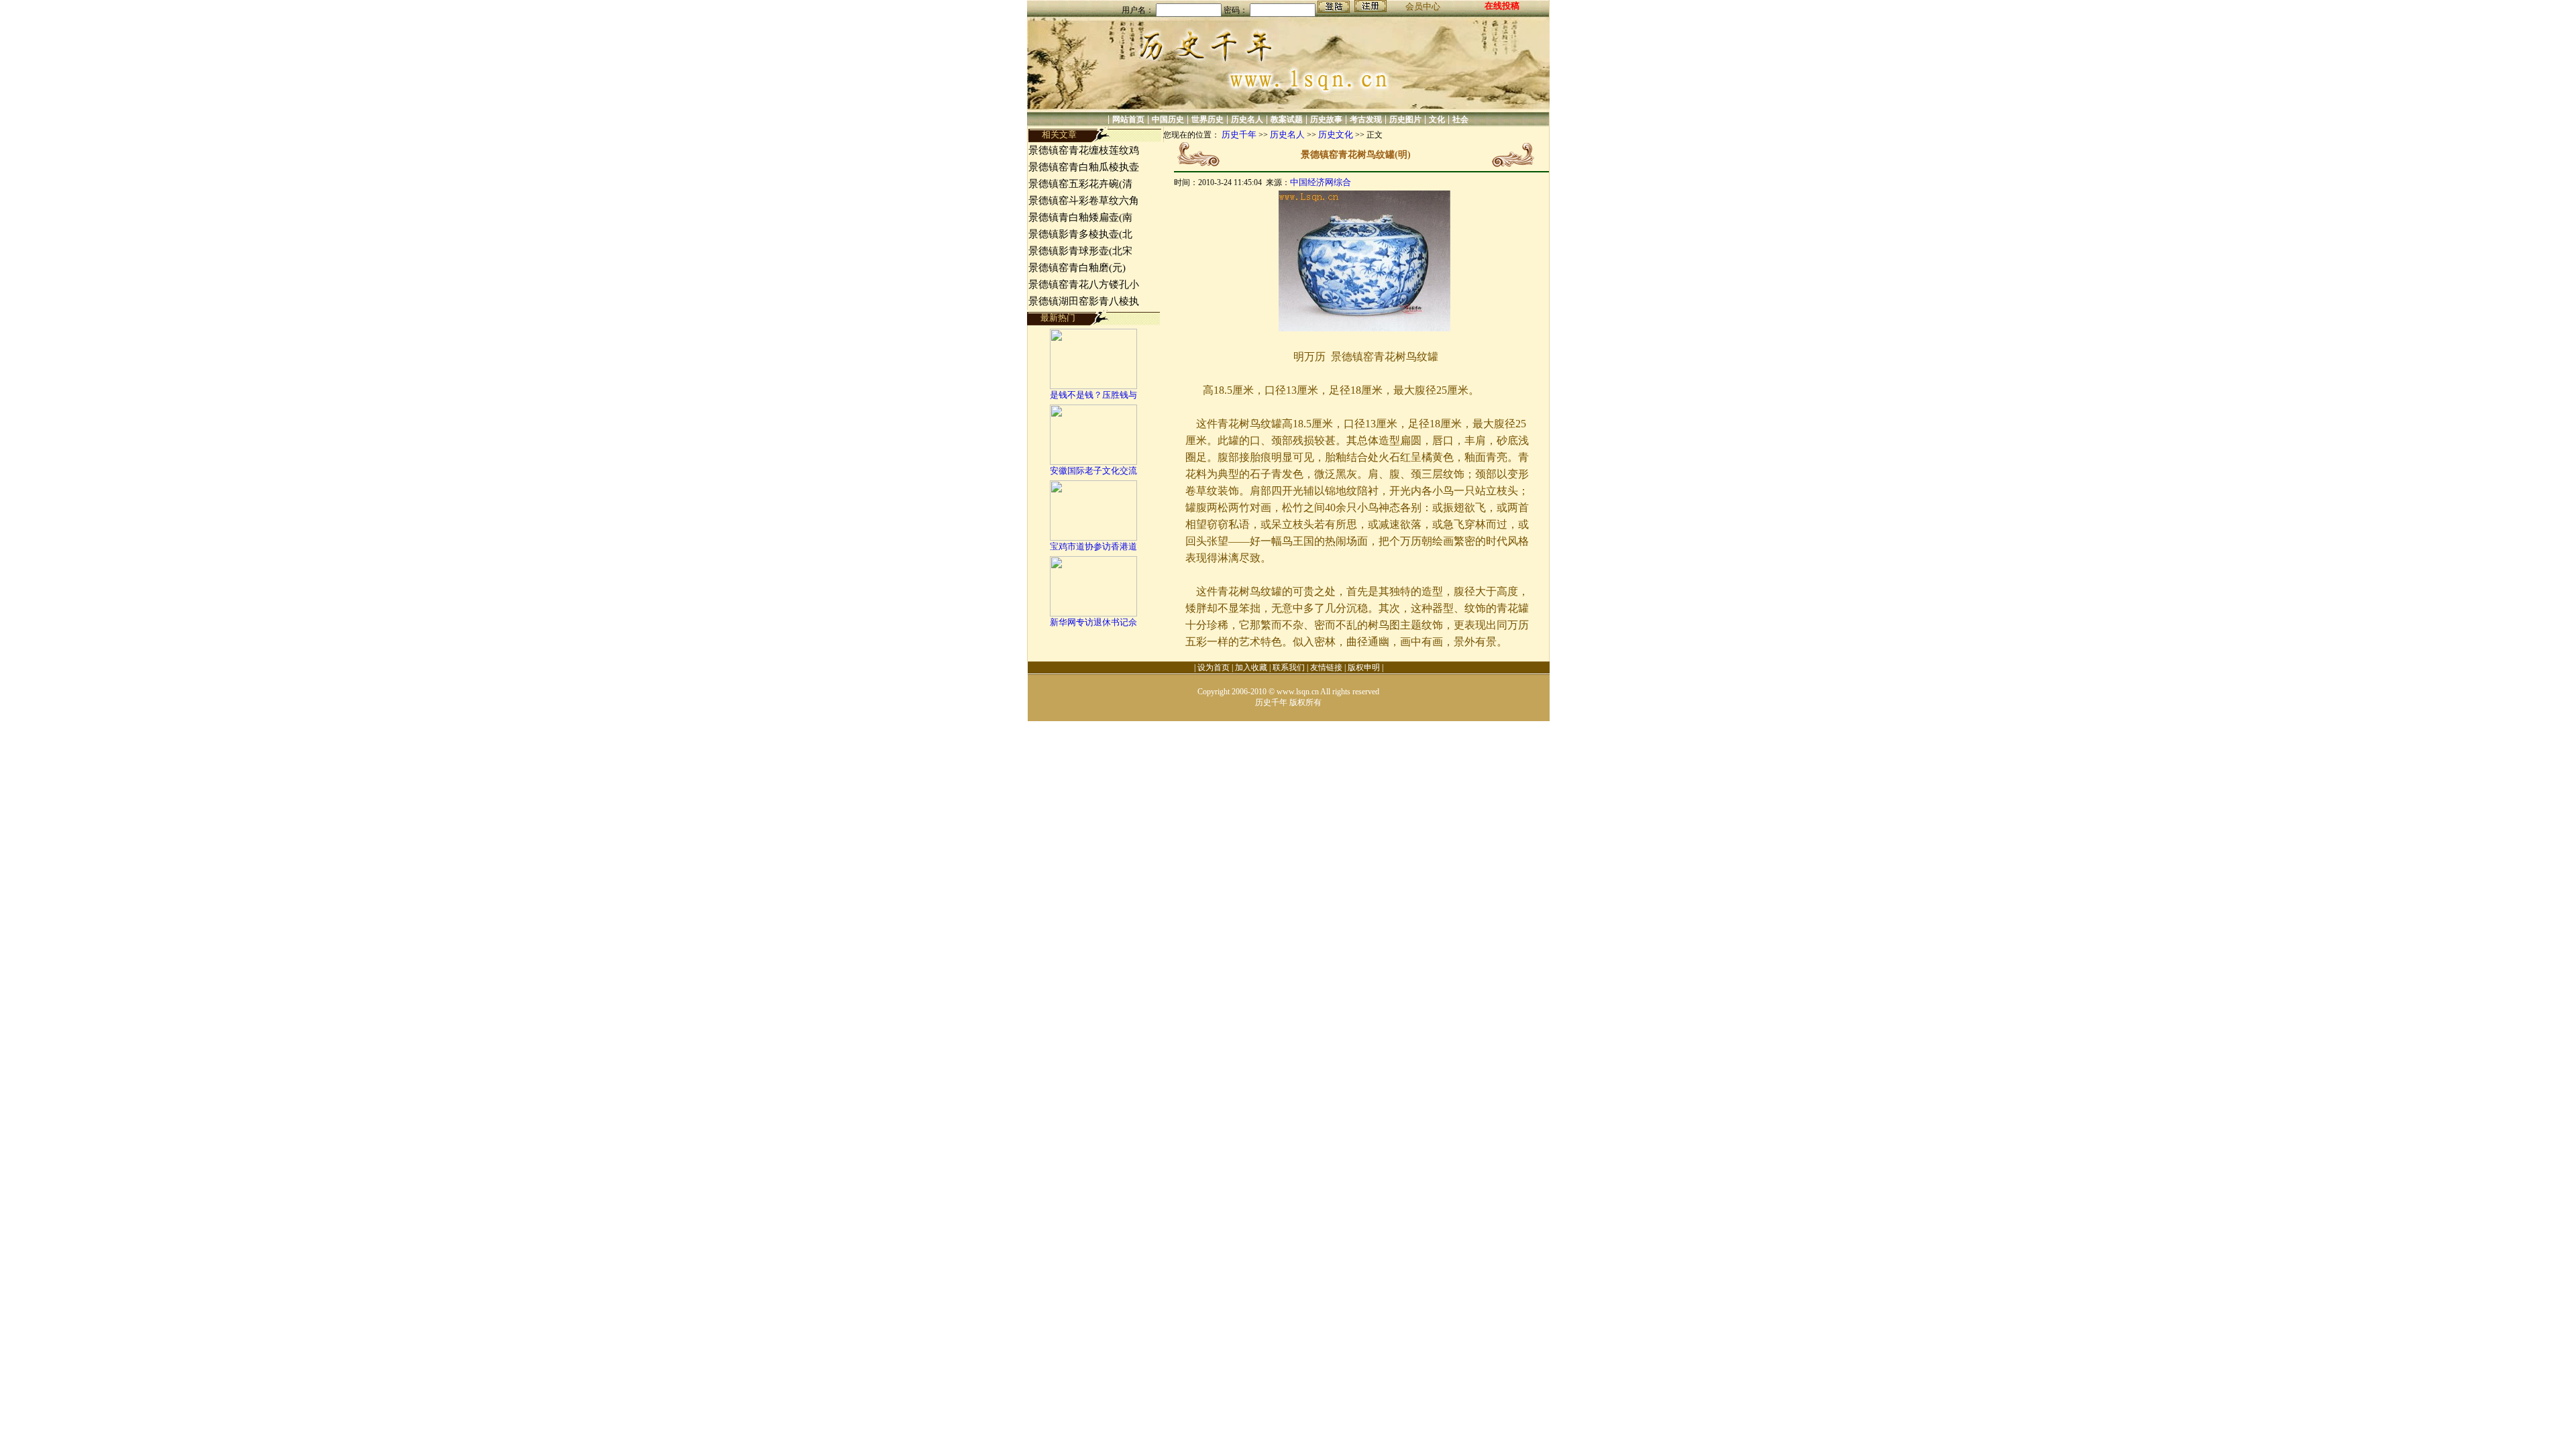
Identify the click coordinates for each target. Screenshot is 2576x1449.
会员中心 (1423, 6)
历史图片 (1405, 119)
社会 (1460, 119)
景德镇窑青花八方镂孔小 (1084, 284)
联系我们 (1289, 667)
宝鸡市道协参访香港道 (1093, 546)
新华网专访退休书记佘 (1093, 622)
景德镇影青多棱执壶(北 (1080, 234)
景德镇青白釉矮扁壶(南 (1080, 217)
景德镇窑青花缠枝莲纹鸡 (1084, 150)
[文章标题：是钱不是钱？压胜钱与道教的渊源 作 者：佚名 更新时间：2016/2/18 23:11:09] (1093, 386)
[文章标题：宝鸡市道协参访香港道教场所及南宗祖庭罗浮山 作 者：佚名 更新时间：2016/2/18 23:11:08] (1093, 538)
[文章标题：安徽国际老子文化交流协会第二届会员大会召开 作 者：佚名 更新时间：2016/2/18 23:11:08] (1093, 462)
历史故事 (1326, 119)
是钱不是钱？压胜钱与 (1093, 395)
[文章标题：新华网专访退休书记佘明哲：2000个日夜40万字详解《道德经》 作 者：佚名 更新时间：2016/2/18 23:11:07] (1093, 613)
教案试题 (1287, 119)
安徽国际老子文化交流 (1093, 471)
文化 (1437, 119)
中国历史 (1168, 119)
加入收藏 (1251, 667)
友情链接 (1326, 667)
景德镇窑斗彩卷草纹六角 (1084, 201)
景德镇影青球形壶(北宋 (1080, 251)
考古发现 (1366, 119)
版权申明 (1364, 667)
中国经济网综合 (1321, 182)
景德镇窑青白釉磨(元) (1077, 268)
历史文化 (1336, 135)
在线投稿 (1502, 6)
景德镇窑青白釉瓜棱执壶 (1084, 167)
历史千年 (1239, 135)
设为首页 (1214, 667)
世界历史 (1207, 119)
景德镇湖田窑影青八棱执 (1084, 301)
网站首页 (1128, 119)
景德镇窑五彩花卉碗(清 (1080, 184)
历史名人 (1247, 119)
